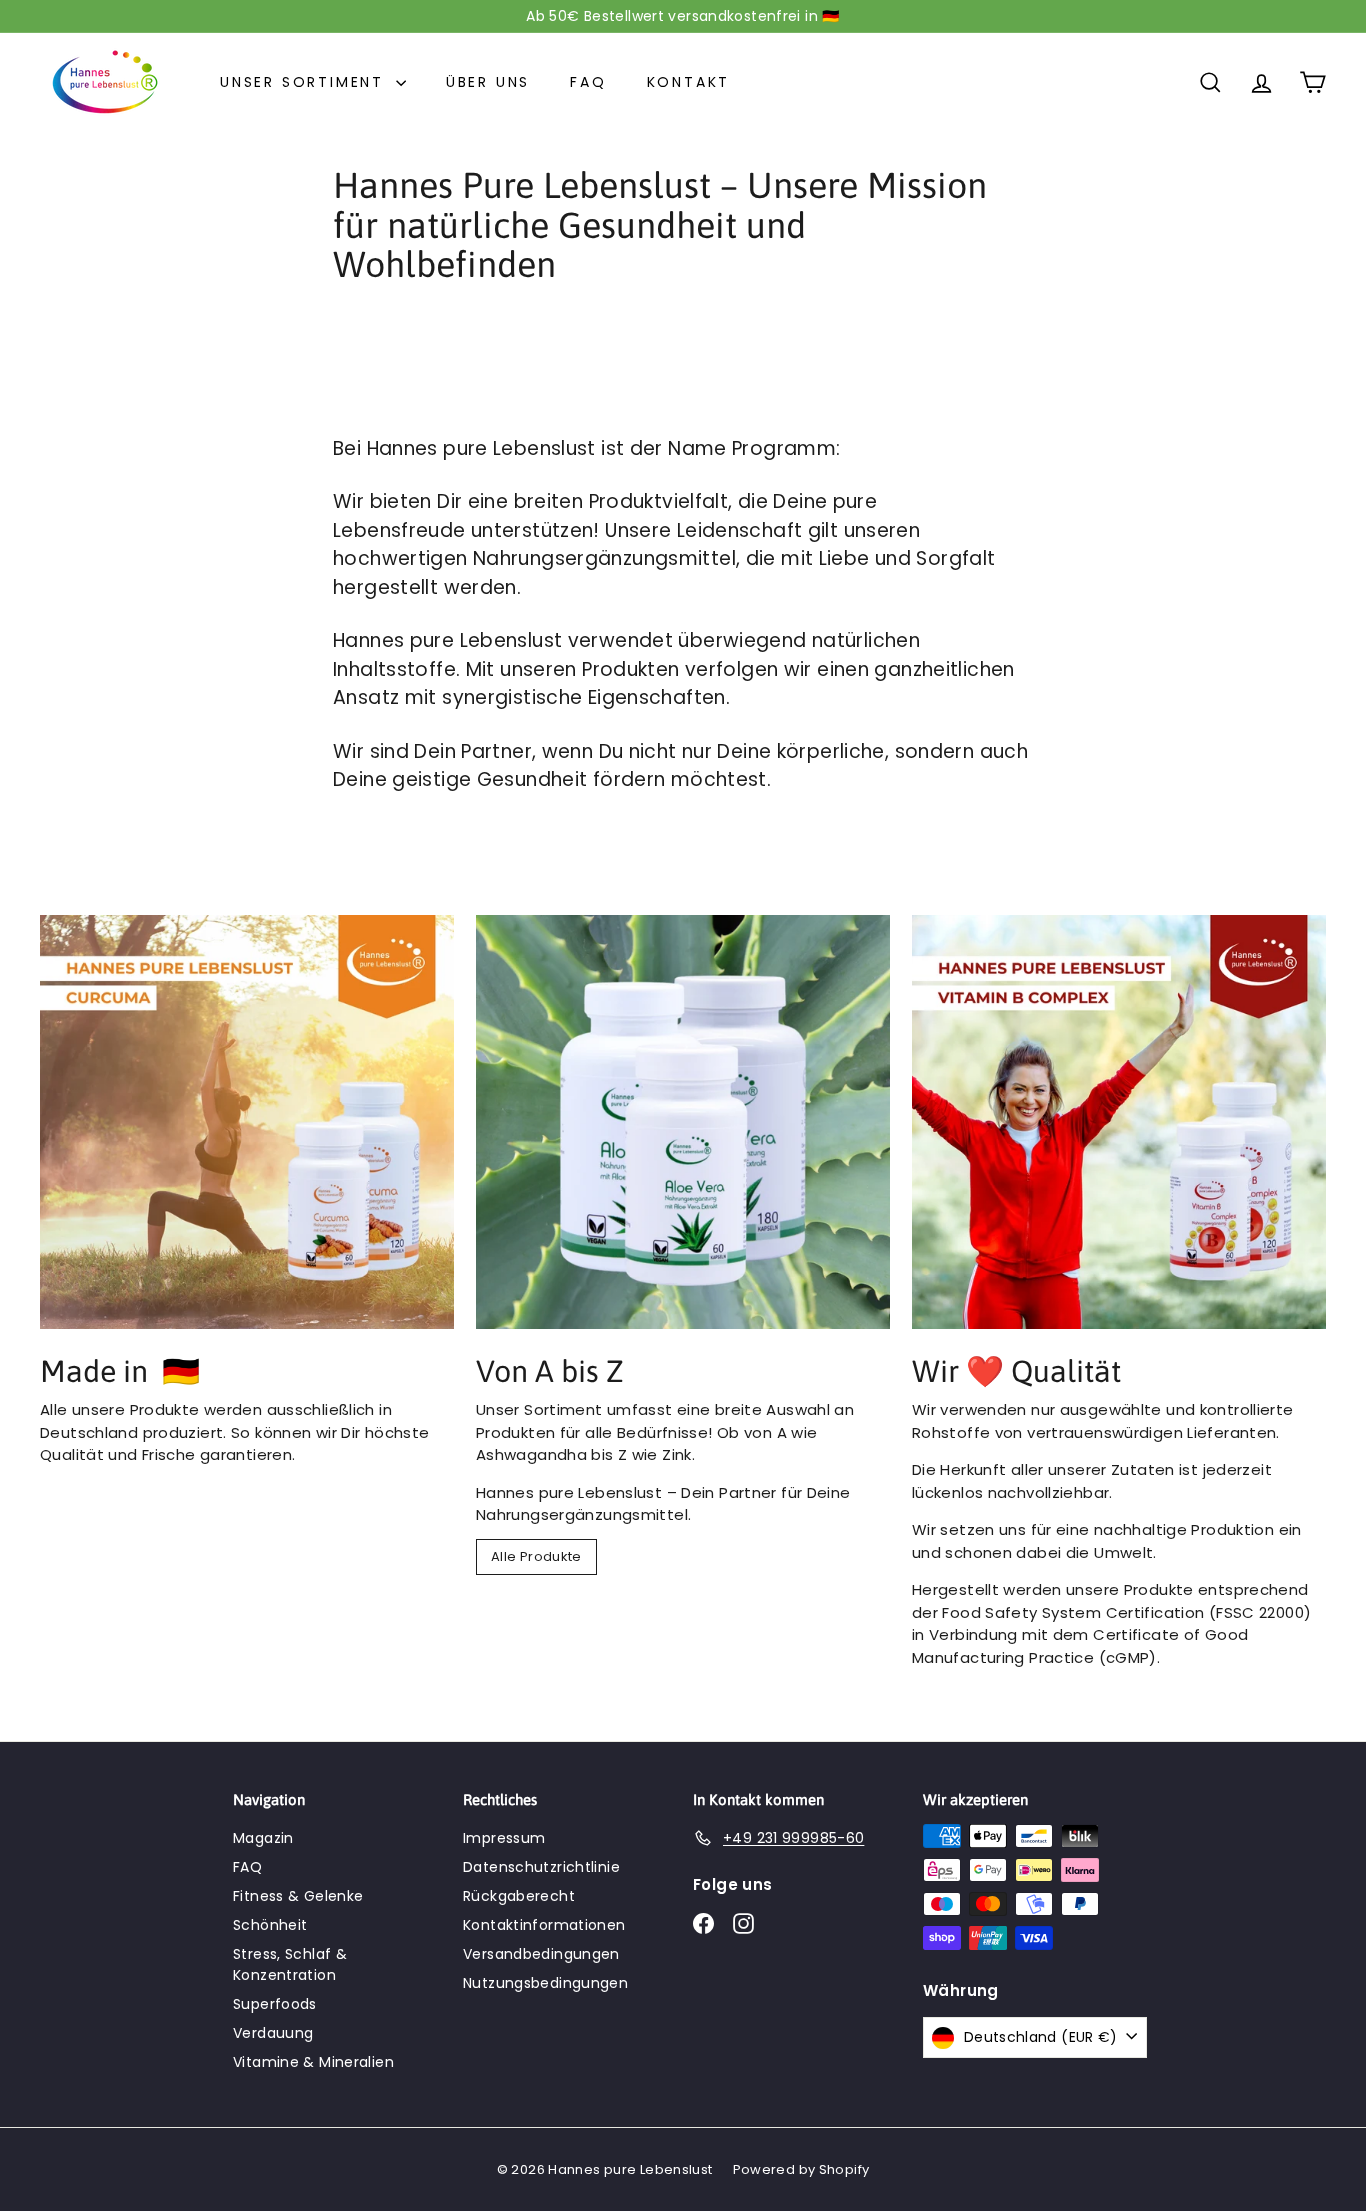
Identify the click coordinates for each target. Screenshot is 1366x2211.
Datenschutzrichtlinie (541, 1867)
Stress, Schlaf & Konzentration (290, 1964)
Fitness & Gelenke (298, 1896)
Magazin (263, 1838)
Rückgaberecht (519, 1896)
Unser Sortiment (305, 82)
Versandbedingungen (541, 1954)
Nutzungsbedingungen (545, 1983)
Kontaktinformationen (544, 1925)
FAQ (588, 82)
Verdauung (273, 2033)
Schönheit (270, 1925)
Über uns (488, 82)
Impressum (504, 1838)
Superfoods (275, 2004)
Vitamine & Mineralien (313, 2062)
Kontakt (689, 82)
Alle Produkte (536, 1556)
